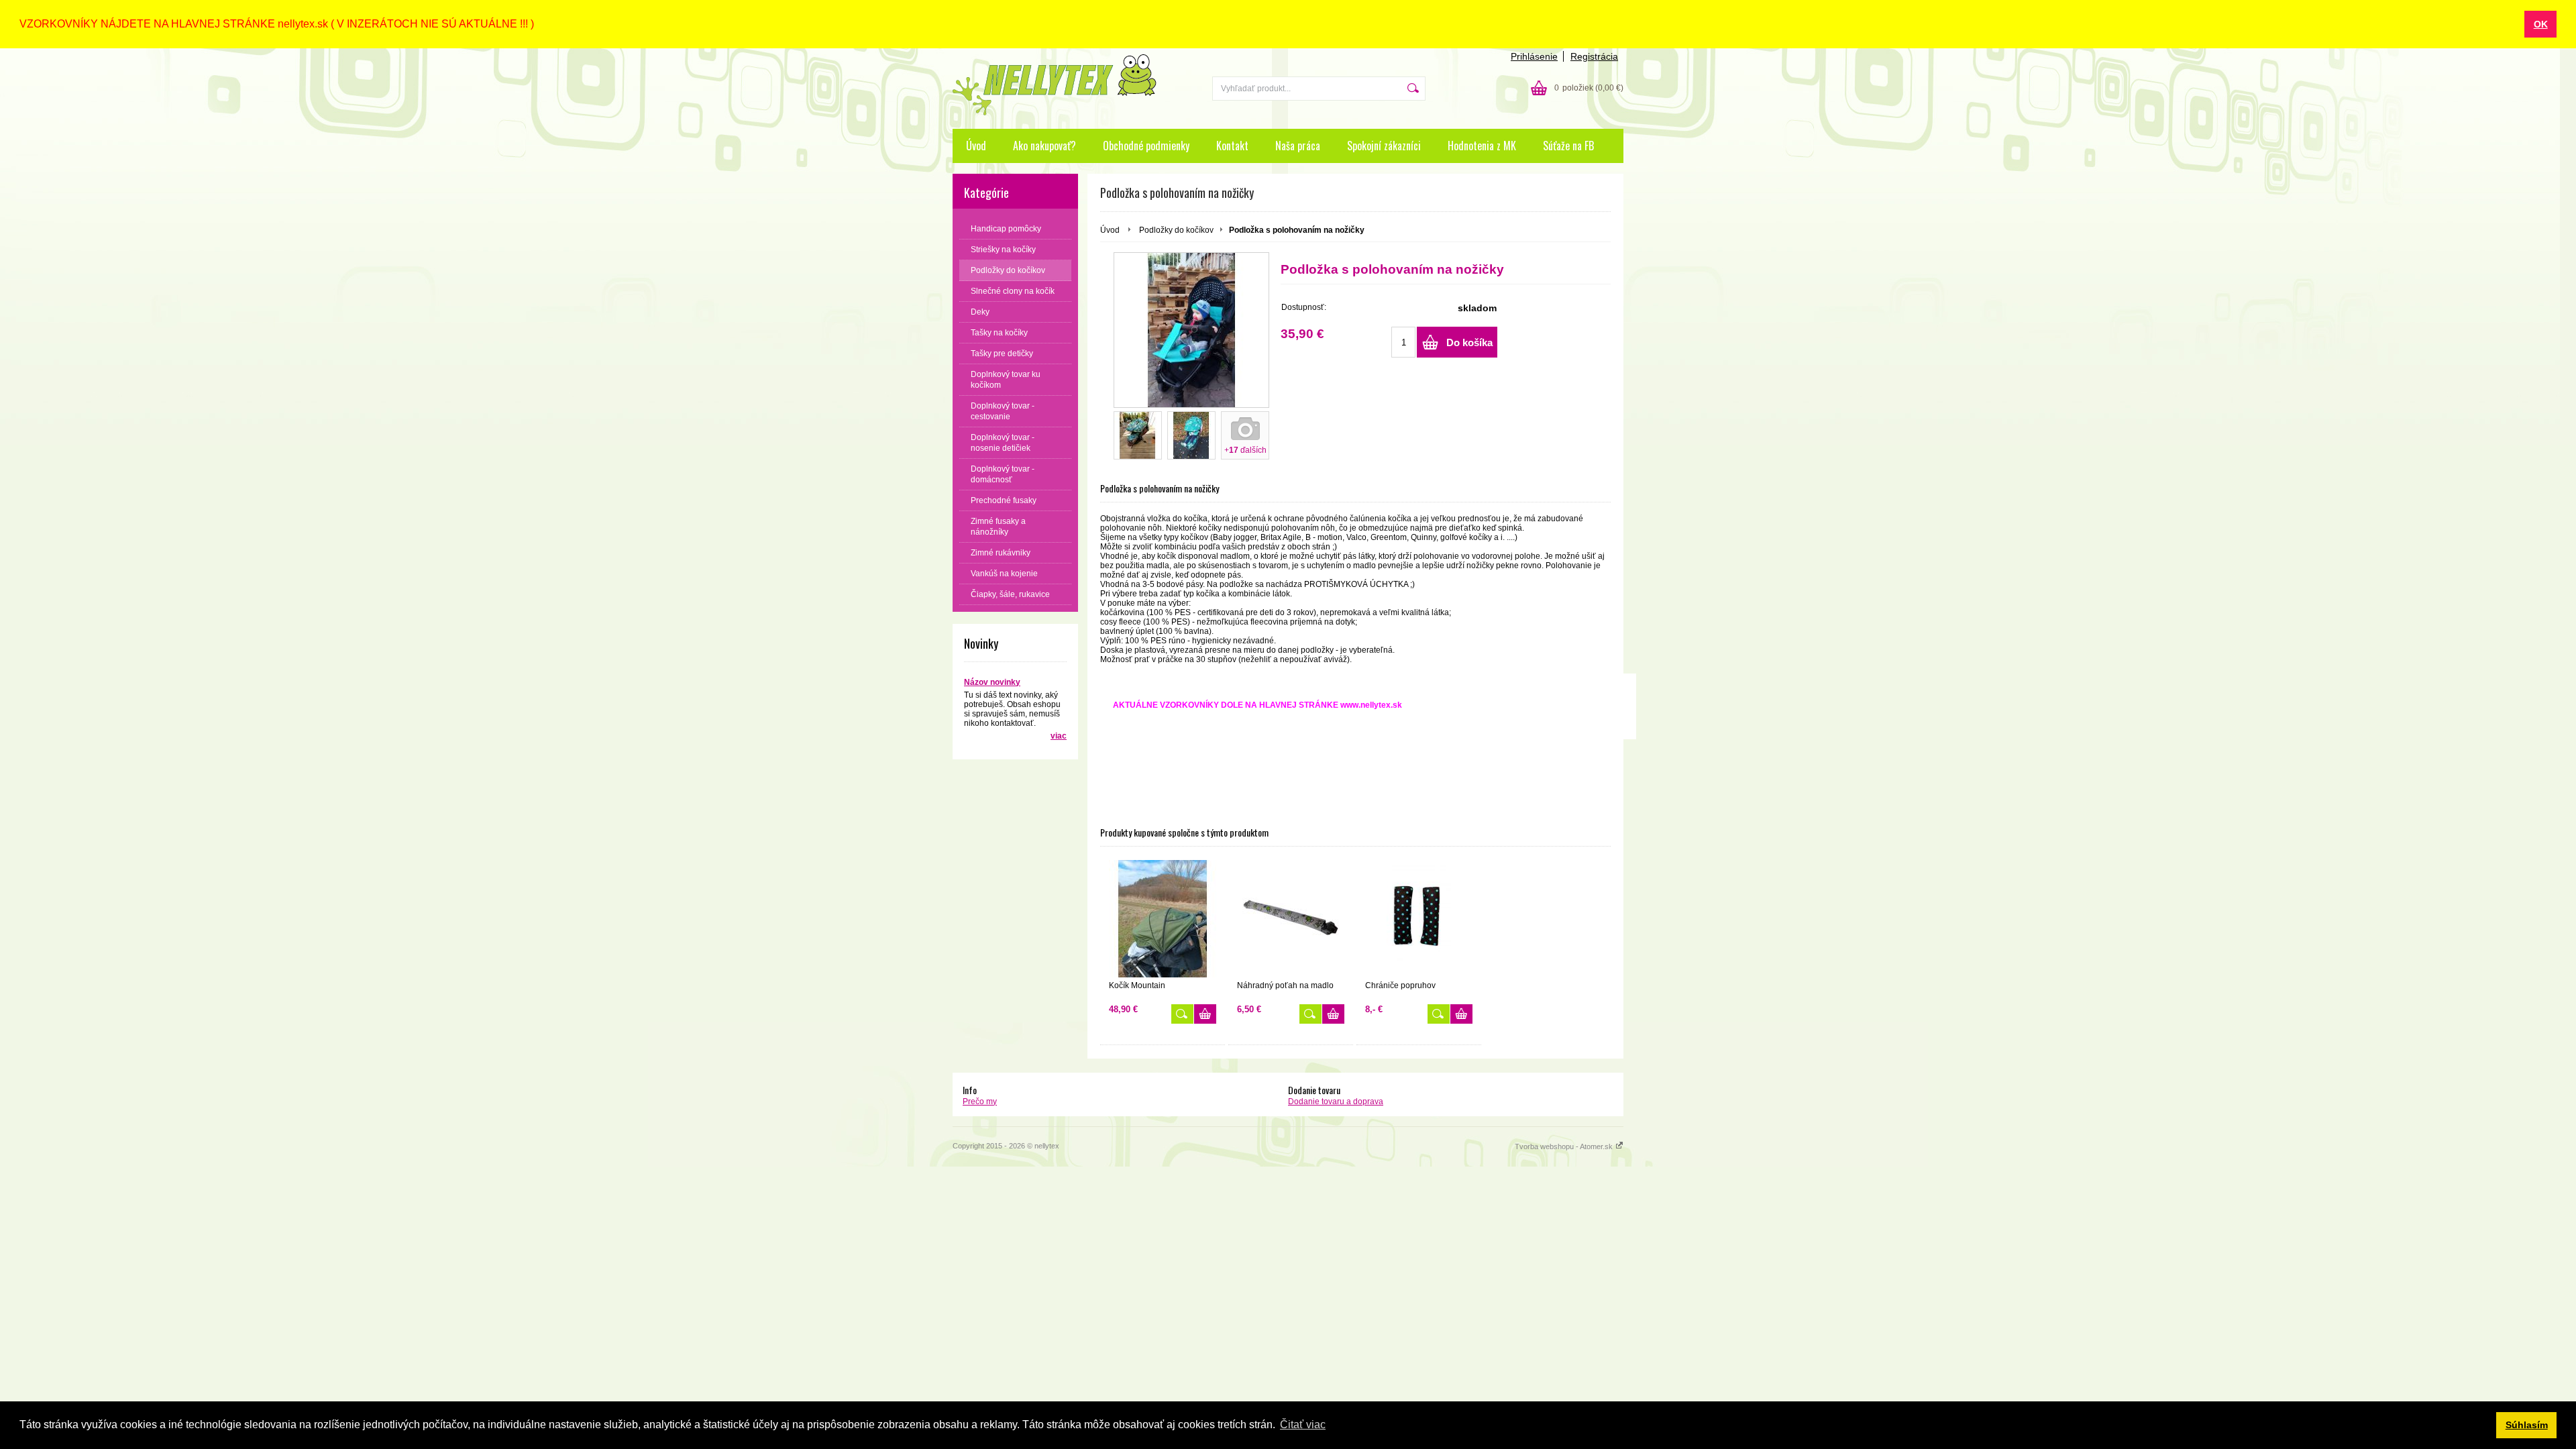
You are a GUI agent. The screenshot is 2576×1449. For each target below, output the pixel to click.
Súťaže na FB (1568, 146)
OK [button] (2541, 24)
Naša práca (1298, 146)
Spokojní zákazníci (1384, 146)
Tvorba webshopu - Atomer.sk (1565, 1146)
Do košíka (1469, 342)
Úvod (976, 146)
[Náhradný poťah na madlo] (1291, 919)
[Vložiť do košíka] (1205, 1014)
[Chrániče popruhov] (1419, 919)
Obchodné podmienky (1146, 146)
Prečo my (980, 1102)
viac (1059, 736)
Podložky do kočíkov (1176, 230)
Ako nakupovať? (1044, 146)
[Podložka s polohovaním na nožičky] (1191, 330)
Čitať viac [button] (1303, 1425)
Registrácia (1594, 56)
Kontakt (1232, 146)
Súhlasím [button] (2527, 1425)
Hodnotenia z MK (1482, 146)
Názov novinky (992, 682)
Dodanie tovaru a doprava (1336, 1102)
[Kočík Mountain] (1163, 919)
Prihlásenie (1534, 56)
